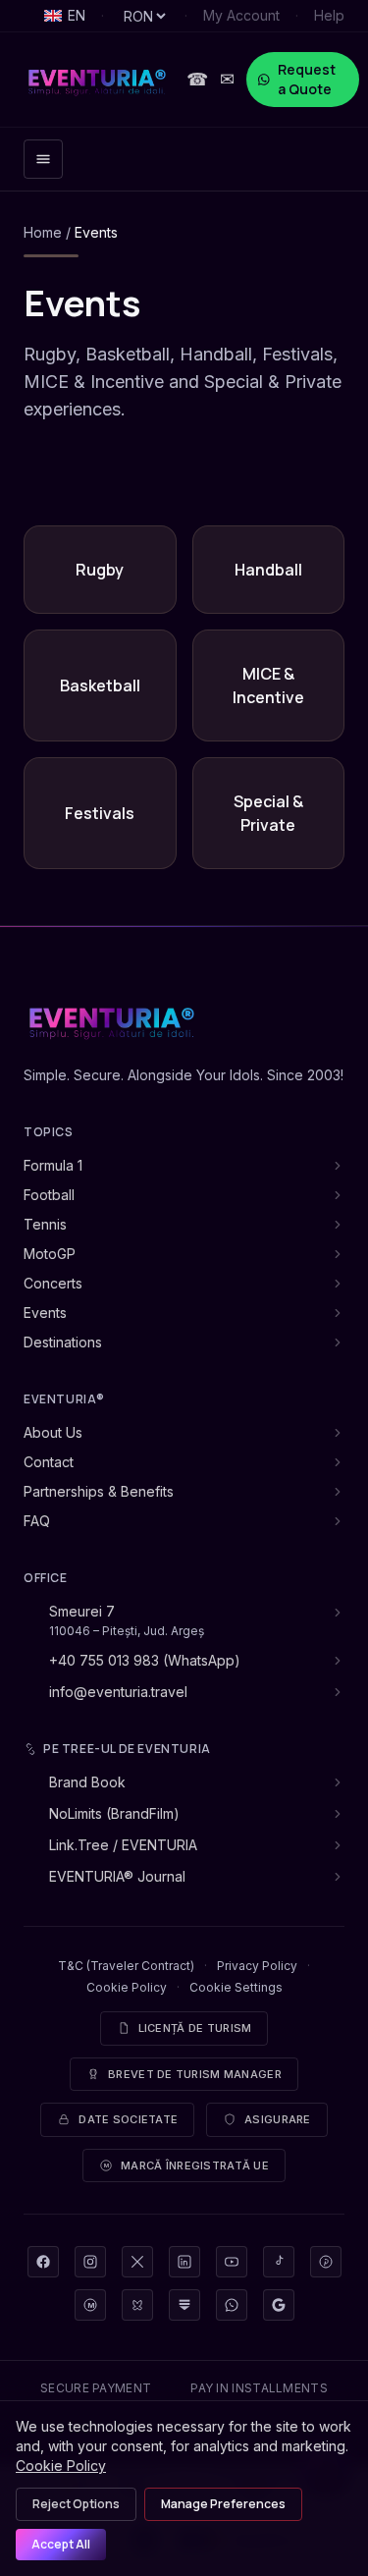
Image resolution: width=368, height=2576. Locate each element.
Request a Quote (307, 79)
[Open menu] (43, 159)
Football (49, 1195)
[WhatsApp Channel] (232, 2305)
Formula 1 (53, 1165)
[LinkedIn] (184, 2262)
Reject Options (76, 2504)
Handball (268, 570)
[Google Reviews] (279, 2305)
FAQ (37, 1521)
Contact (49, 1462)
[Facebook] (43, 2262)
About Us (53, 1432)
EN (77, 15)
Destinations (63, 1342)
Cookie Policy (127, 1987)
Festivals (100, 813)
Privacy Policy (257, 1966)
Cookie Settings (236, 1987)
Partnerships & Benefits (99, 1491)
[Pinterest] (326, 2262)
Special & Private (268, 813)
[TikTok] (279, 2262)
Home (43, 232)
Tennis (45, 1224)
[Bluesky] (137, 2305)
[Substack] (184, 2305)
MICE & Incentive (268, 685)
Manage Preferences (223, 2504)
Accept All (61, 2544)
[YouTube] (232, 2262)
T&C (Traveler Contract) (126, 1966)
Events (45, 1313)
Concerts (53, 1283)
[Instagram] (90, 2262)
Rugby (100, 570)
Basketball (100, 685)
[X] (137, 2262)
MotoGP (50, 1254)
